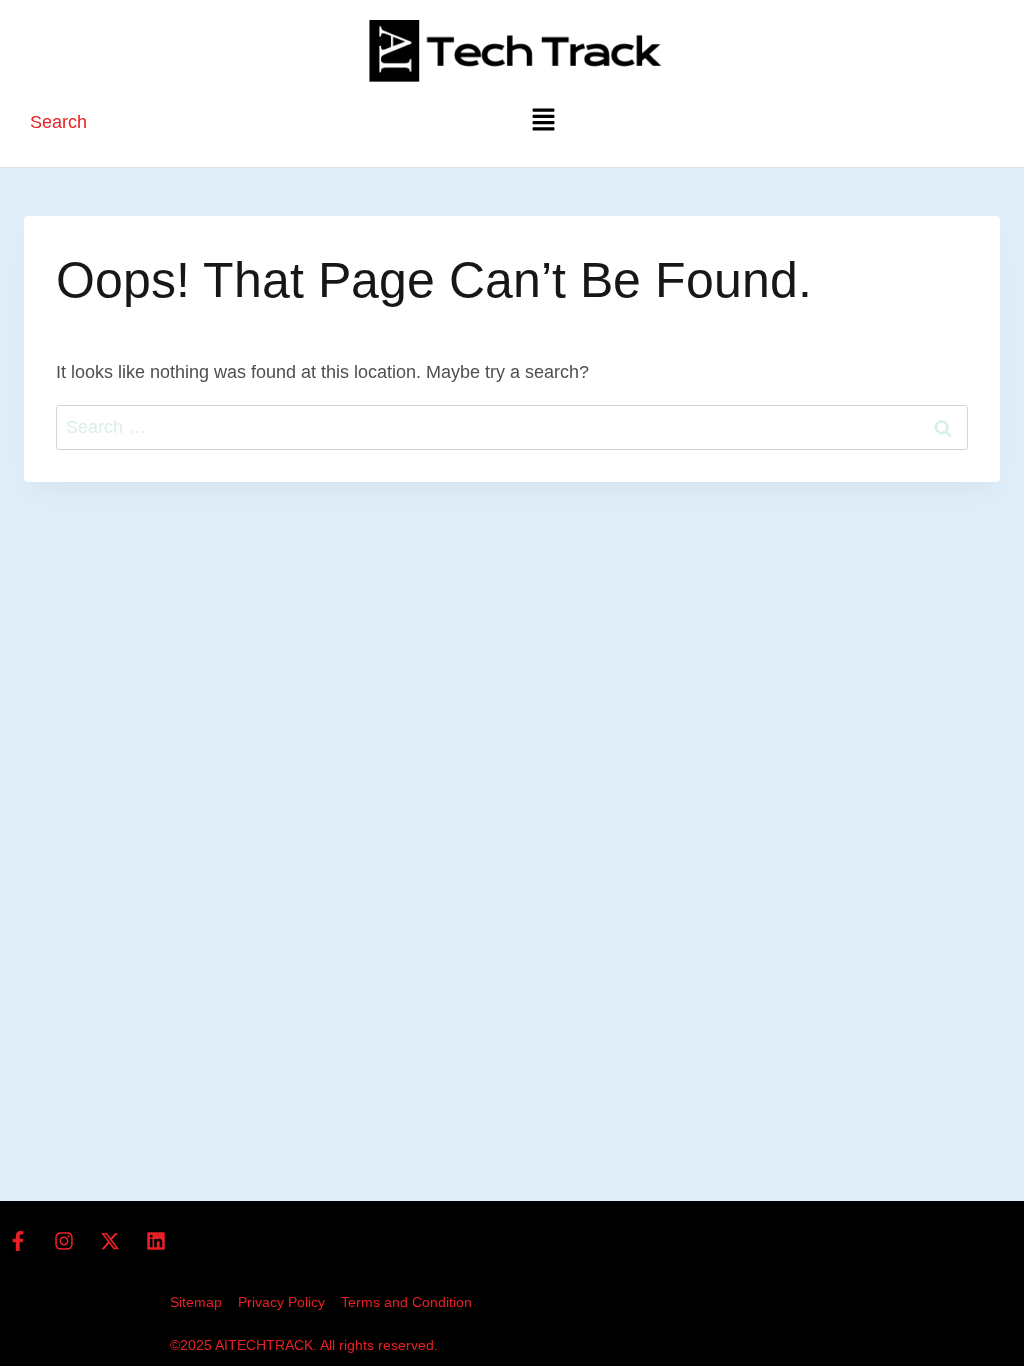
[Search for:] (512, 427)
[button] (543, 121)
